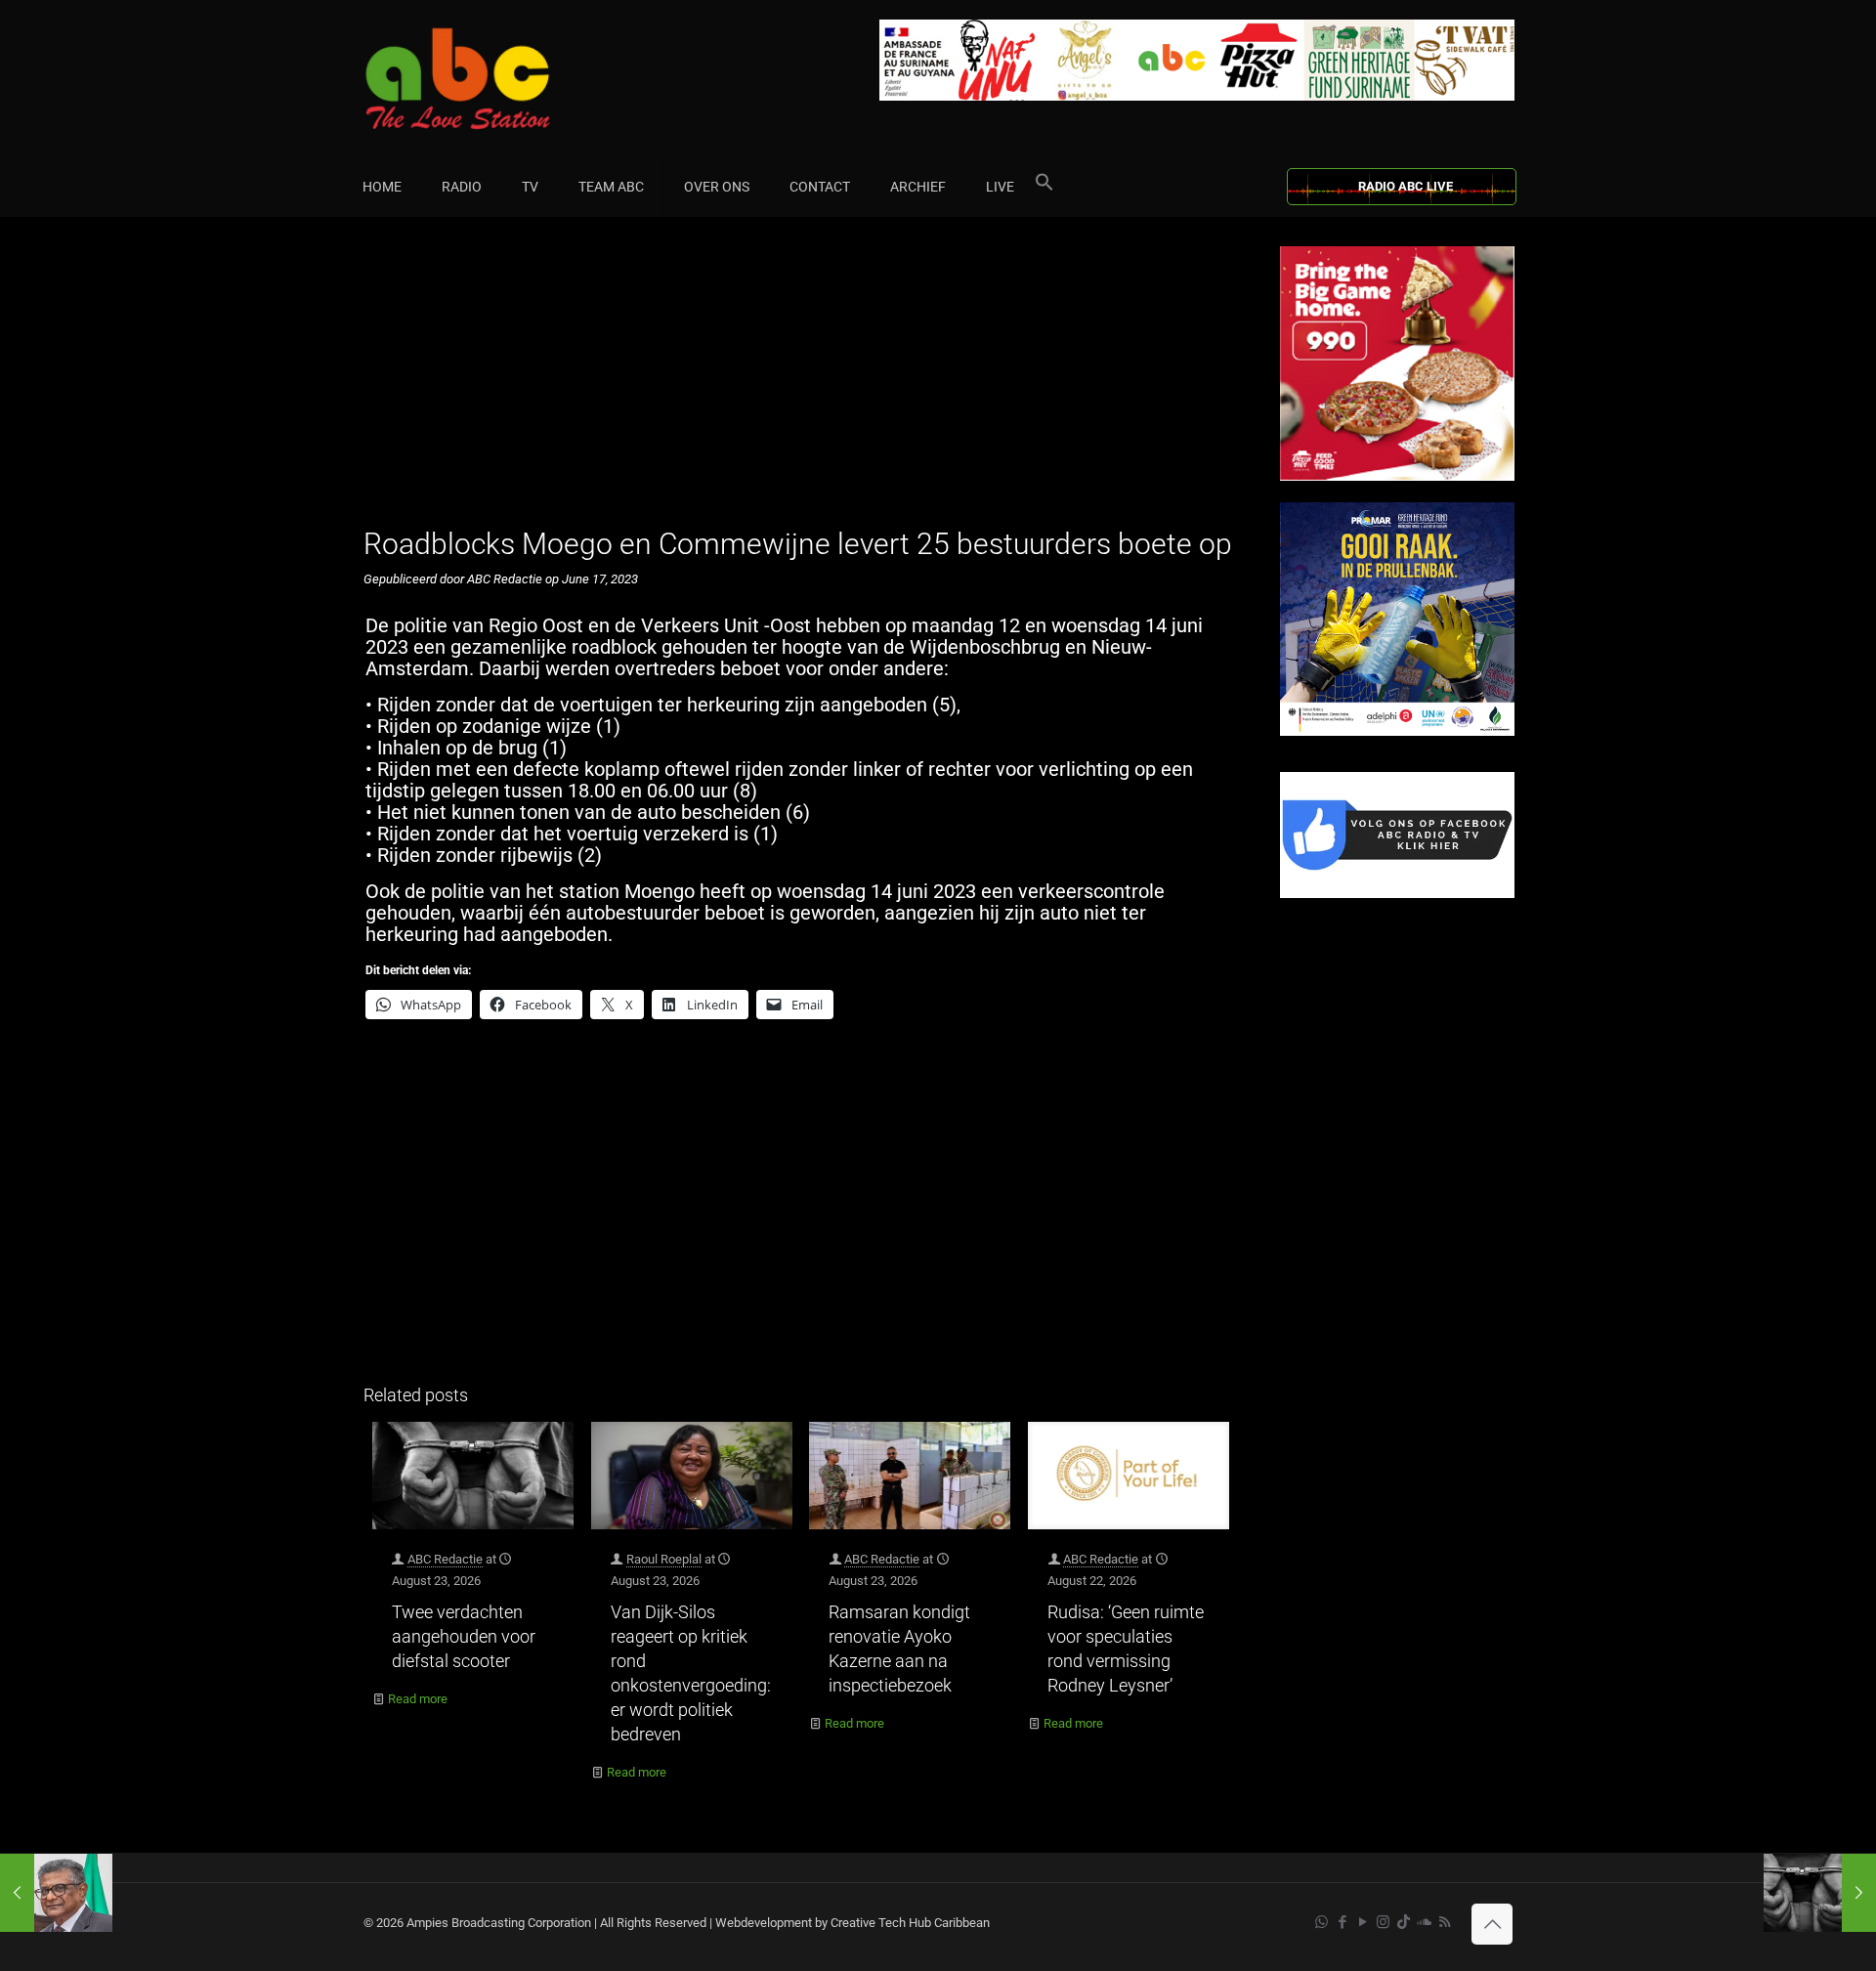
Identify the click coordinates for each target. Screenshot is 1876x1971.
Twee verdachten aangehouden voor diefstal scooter (464, 1636)
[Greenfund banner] (1397, 731)
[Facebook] (1397, 894)
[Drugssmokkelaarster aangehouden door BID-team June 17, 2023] (1820, 1893)
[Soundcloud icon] (1424, 1922)
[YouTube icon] (1363, 1922)
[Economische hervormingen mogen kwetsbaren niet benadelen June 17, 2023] (56, 1893)
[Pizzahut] (1397, 476)
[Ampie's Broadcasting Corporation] (495, 79)
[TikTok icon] (1404, 1922)
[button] (1045, 187)
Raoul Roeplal (664, 1559)
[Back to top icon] (1492, 1924)
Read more (418, 1699)
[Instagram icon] (1383, 1922)
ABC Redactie (445, 1559)
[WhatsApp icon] (1322, 1922)
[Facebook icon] (1342, 1922)
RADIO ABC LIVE (1406, 186)
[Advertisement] (801, 383)
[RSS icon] (1445, 1922)
